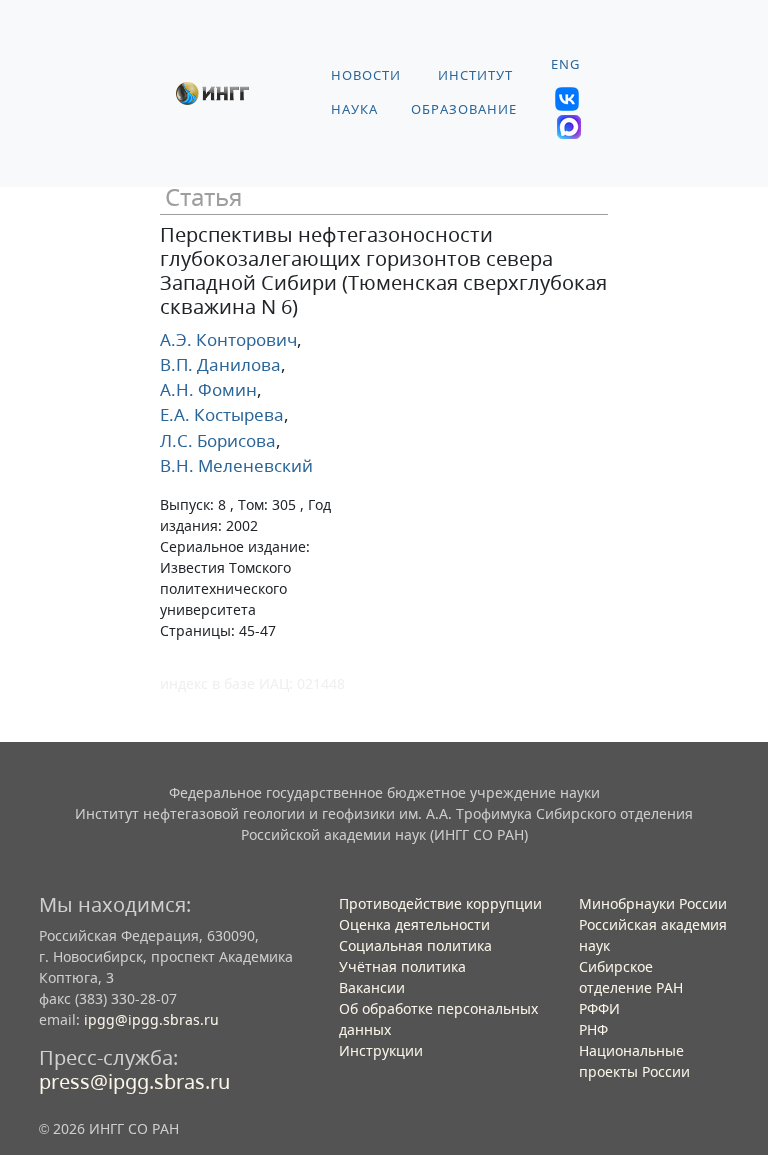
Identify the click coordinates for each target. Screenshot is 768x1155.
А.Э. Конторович (228, 339)
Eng (565, 64)
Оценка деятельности (414, 924)
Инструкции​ (381, 1050)
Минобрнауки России (653, 903)
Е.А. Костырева (222, 414)
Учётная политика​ (402, 966)
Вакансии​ (372, 987)
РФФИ (599, 1008)
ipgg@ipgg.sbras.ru (151, 1019)
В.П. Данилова (220, 364)
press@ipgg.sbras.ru (134, 1081)
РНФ (593, 1029)
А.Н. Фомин (208, 389)
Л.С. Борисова (218, 440)
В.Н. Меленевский (236, 465)
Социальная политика (415, 945)
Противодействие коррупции (440, 903)
